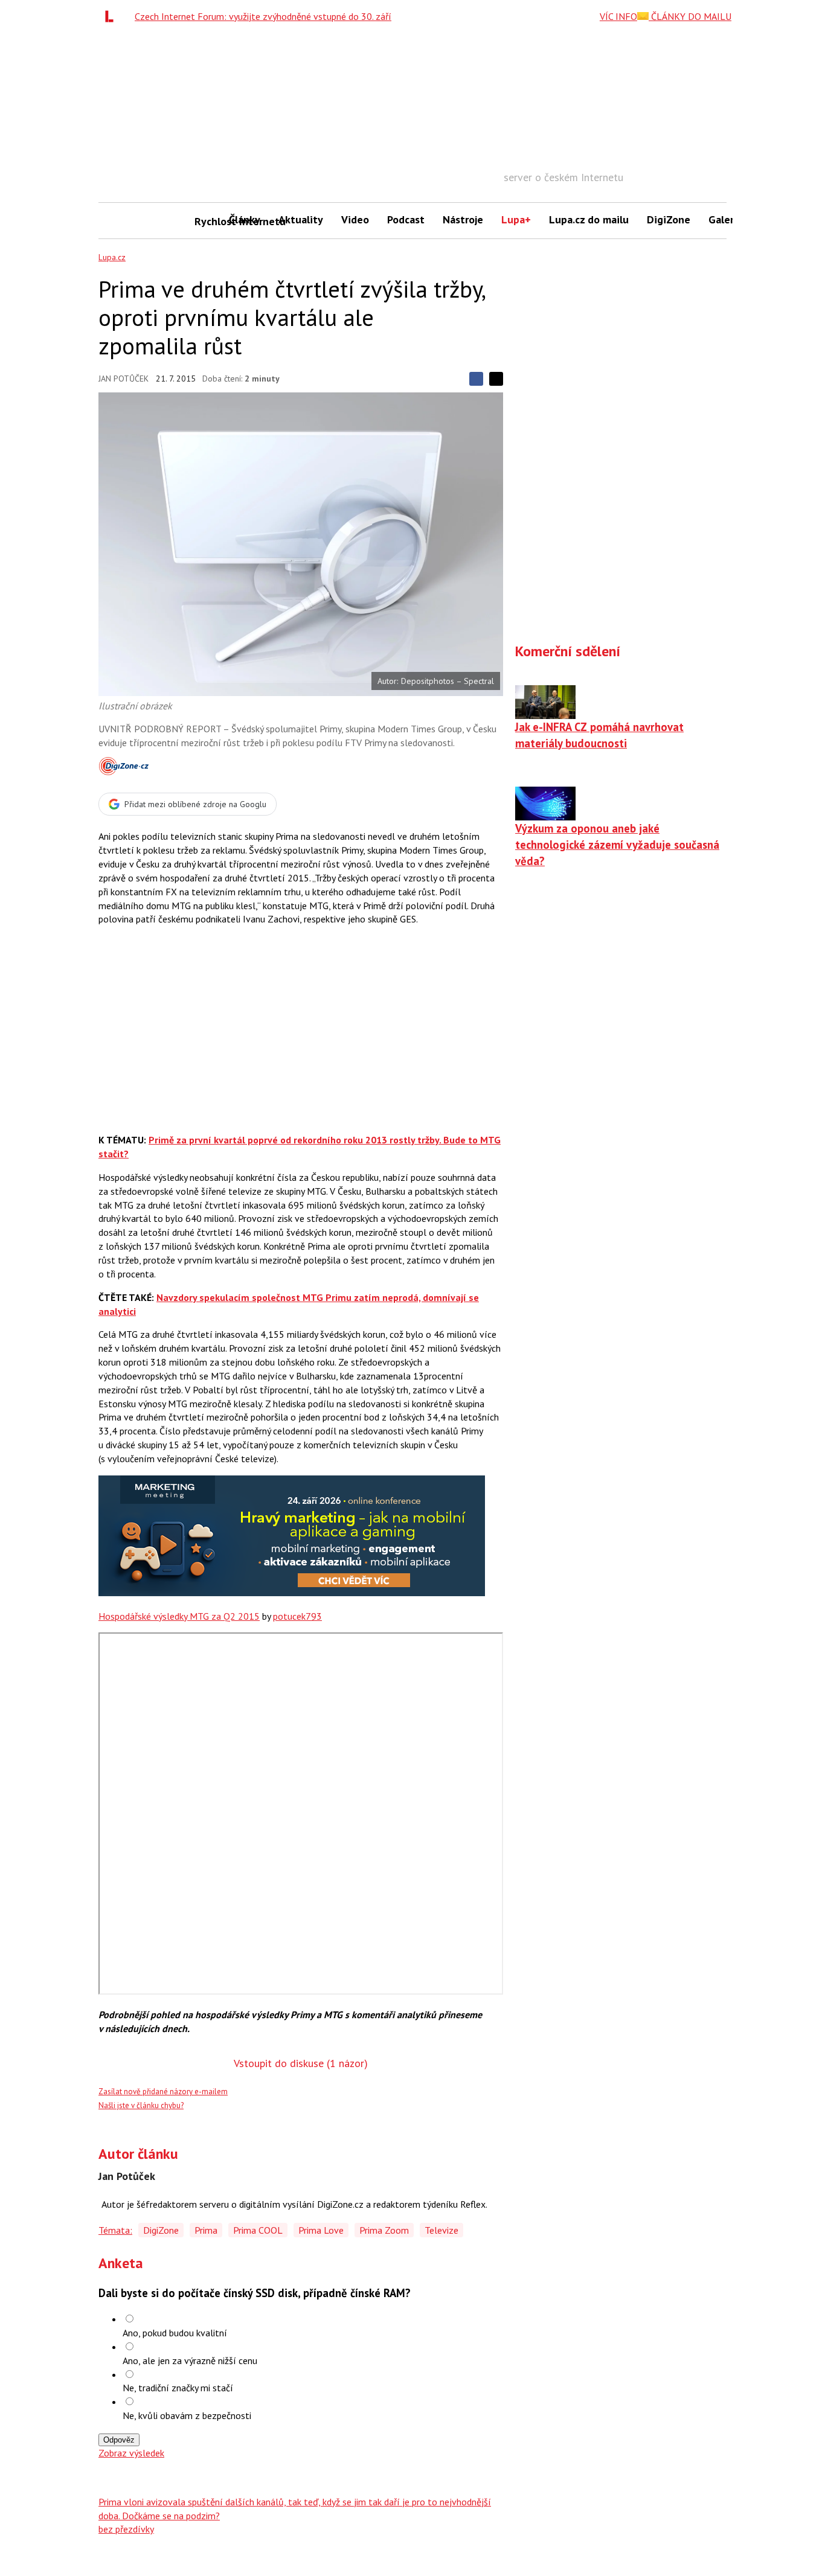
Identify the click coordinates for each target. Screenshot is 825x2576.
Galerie (726, 219)
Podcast (406, 219)
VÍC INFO (618, 16)
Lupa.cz (112, 257)
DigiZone (669, 219)
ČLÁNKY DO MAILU (690, 16)
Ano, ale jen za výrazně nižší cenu (190, 2360)
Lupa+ (516, 219)
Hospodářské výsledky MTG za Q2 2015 (179, 1616)
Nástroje (463, 219)
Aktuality (301, 219)
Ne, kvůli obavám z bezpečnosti (187, 2415)
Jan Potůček (124, 379)
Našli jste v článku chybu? (141, 2105)
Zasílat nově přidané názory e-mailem (163, 2092)
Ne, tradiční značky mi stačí (178, 2388)
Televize (441, 2230)
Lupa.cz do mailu (589, 219)
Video (355, 219)
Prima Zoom (384, 2230)
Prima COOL (258, 2230)
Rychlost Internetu (207, 221)
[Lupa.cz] (112, 16)
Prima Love (321, 2230)
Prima (206, 2230)
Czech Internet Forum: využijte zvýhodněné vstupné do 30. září (263, 16)
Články (245, 219)
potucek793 (297, 1616)
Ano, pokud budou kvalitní (175, 2333)
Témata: (115, 2230)
